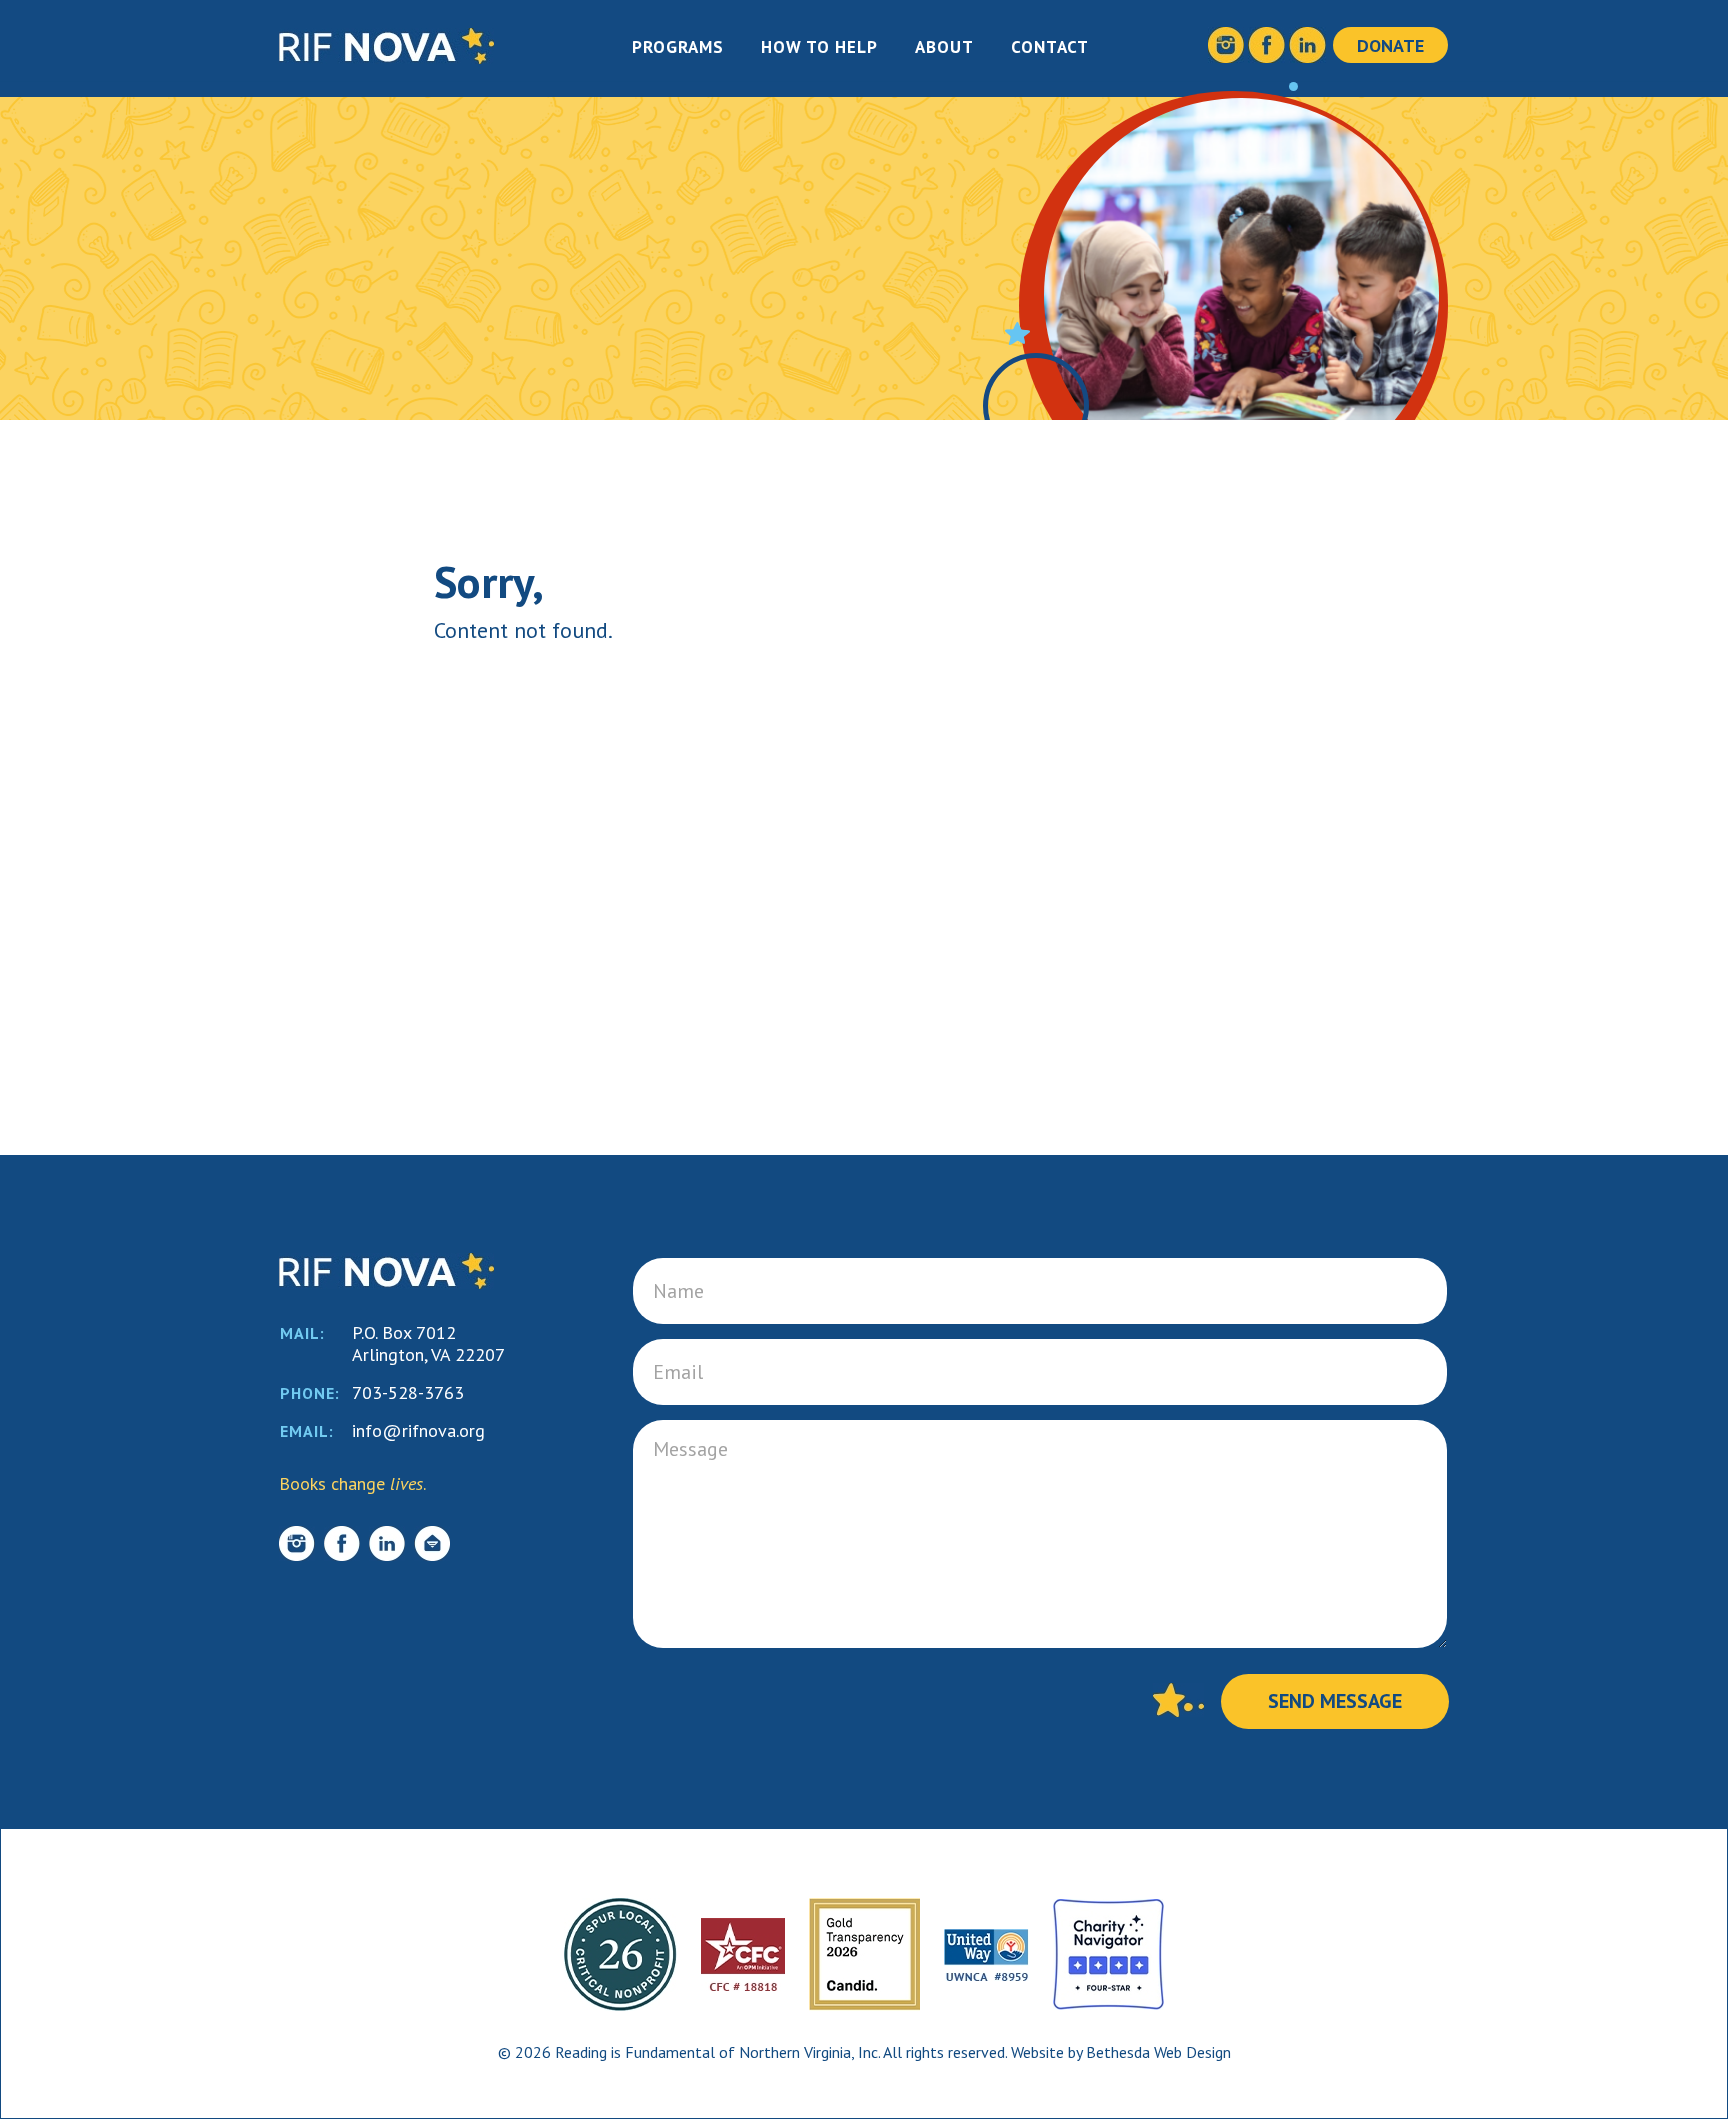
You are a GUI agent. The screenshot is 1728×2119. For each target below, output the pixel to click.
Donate (1390, 45)
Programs (678, 47)
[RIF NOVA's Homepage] (386, 58)
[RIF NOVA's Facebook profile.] (1266, 53)
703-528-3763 (408, 1392)
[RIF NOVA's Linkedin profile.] (1307, 53)
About (944, 47)
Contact (1050, 47)
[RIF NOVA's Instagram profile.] (1226, 53)
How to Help (819, 47)
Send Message (1335, 1701)
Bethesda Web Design (1158, 2052)
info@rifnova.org (418, 1430)
